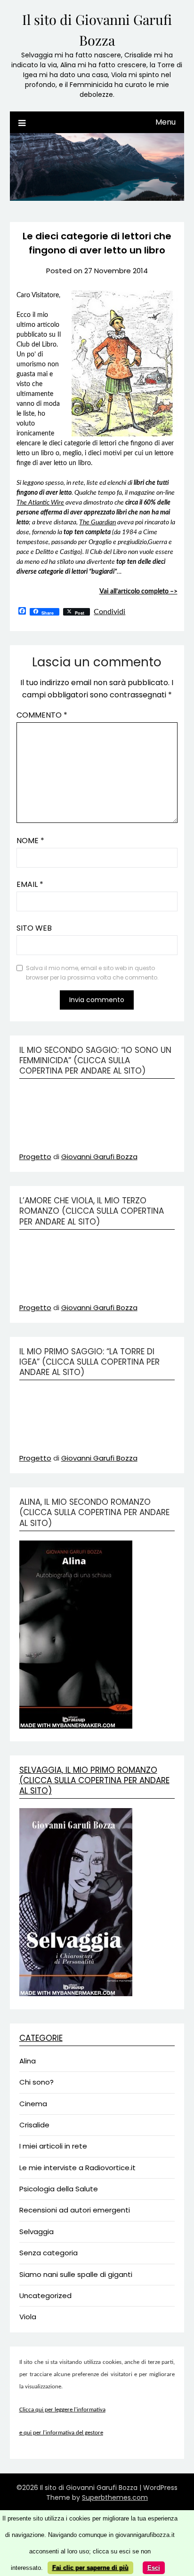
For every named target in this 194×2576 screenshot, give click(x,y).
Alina (28, 2061)
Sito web (34, 928)
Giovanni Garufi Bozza (99, 1157)
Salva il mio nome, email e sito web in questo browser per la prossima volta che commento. (92, 973)
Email (30, 884)
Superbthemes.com (115, 2497)
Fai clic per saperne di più (90, 2568)
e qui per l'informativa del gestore (61, 2433)
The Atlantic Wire (40, 503)
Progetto (35, 1157)
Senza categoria (48, 2253)
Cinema (33, 2104)
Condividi (109, 612)
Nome (30, 841)
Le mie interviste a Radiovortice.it (77, 2168)
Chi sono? (36, 2082)
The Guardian (97, 522)
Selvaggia (36, 2232)
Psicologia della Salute (59, 2189)
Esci (154, 2568)
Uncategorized (45, 2295)
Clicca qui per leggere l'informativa (62, 2410)
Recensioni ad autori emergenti (75, 2210)
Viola (28, 2317)
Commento (42, 715)
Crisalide (34, 2125)
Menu (166, 122)
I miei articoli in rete (53, 2146)
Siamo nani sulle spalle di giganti (76, 2274)
